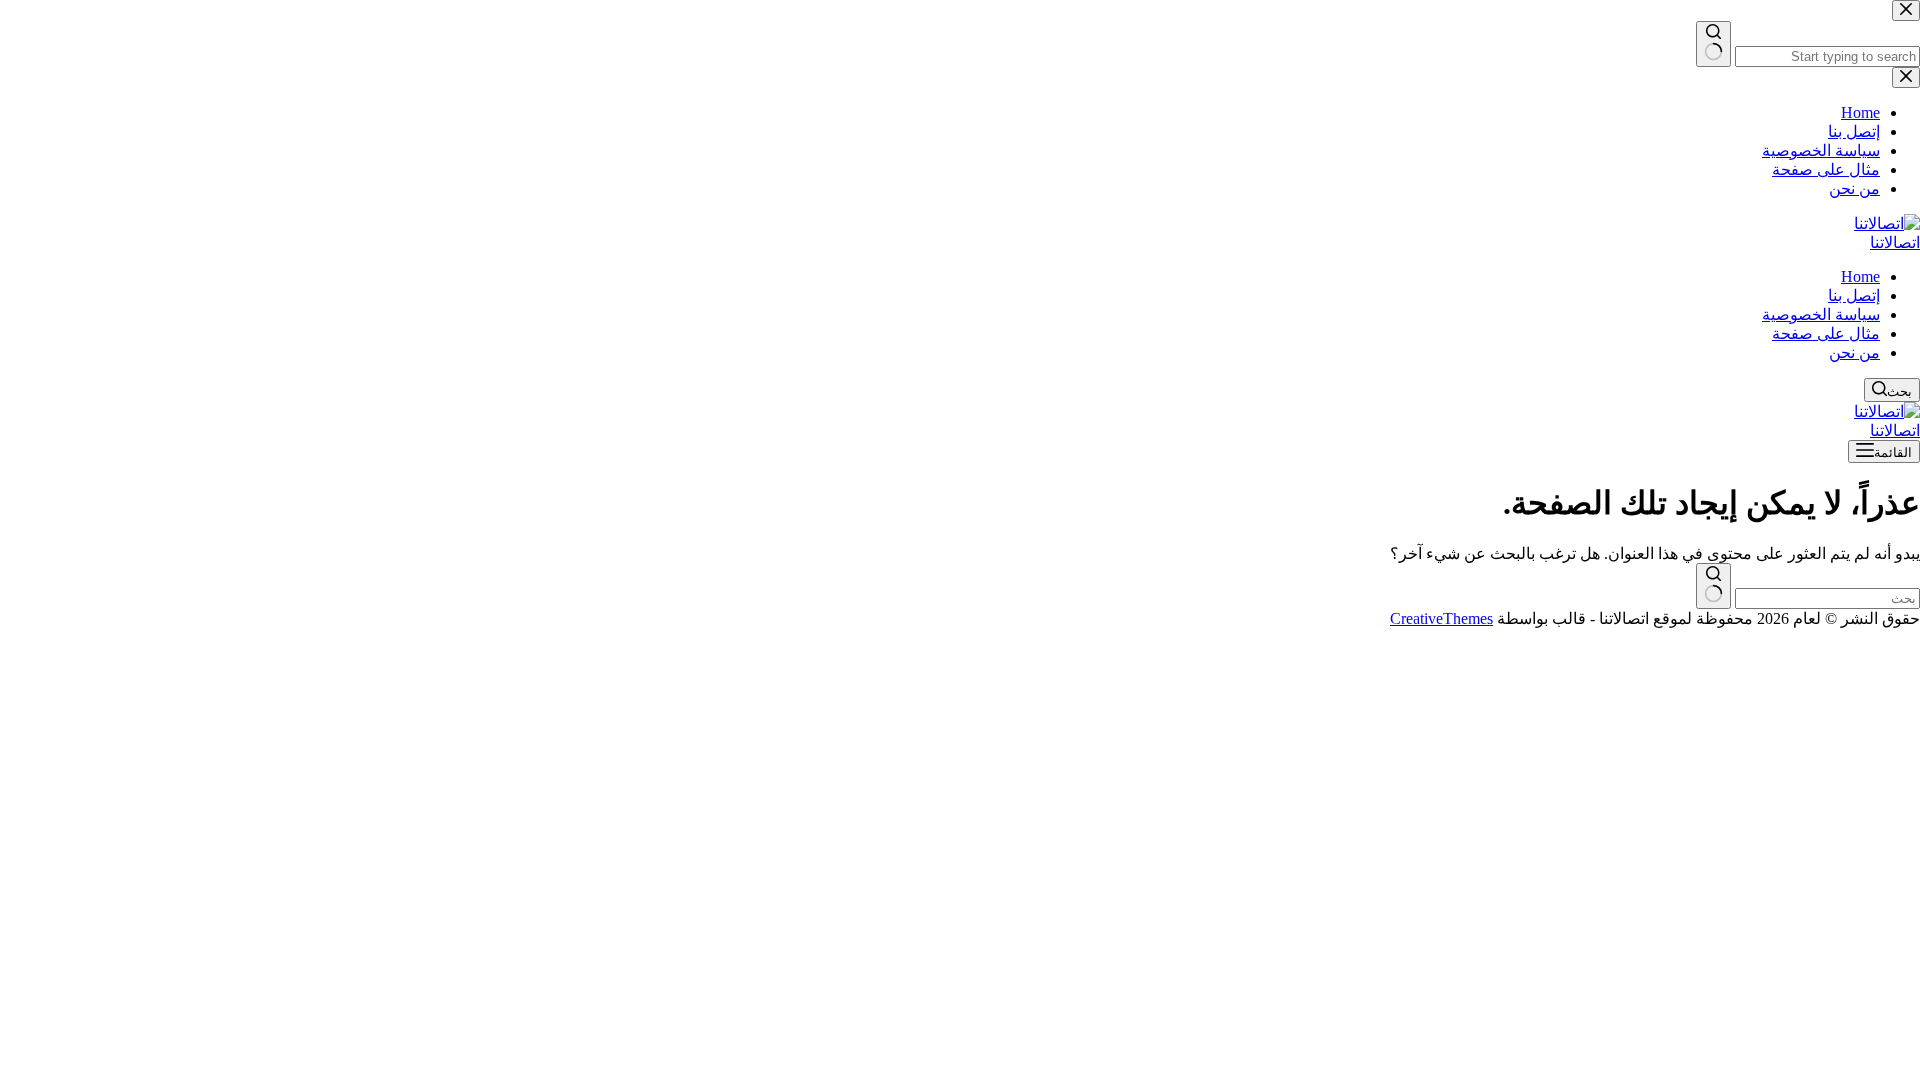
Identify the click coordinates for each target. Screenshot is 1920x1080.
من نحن (1854, 352)
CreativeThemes (1441, 618)
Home (1860, 276)
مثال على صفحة (1826, 333)
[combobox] (1827, 598)
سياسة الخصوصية (1821, 314)
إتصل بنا (1854, 295)
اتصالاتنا (1895, 242)
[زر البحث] (1713, 586)
